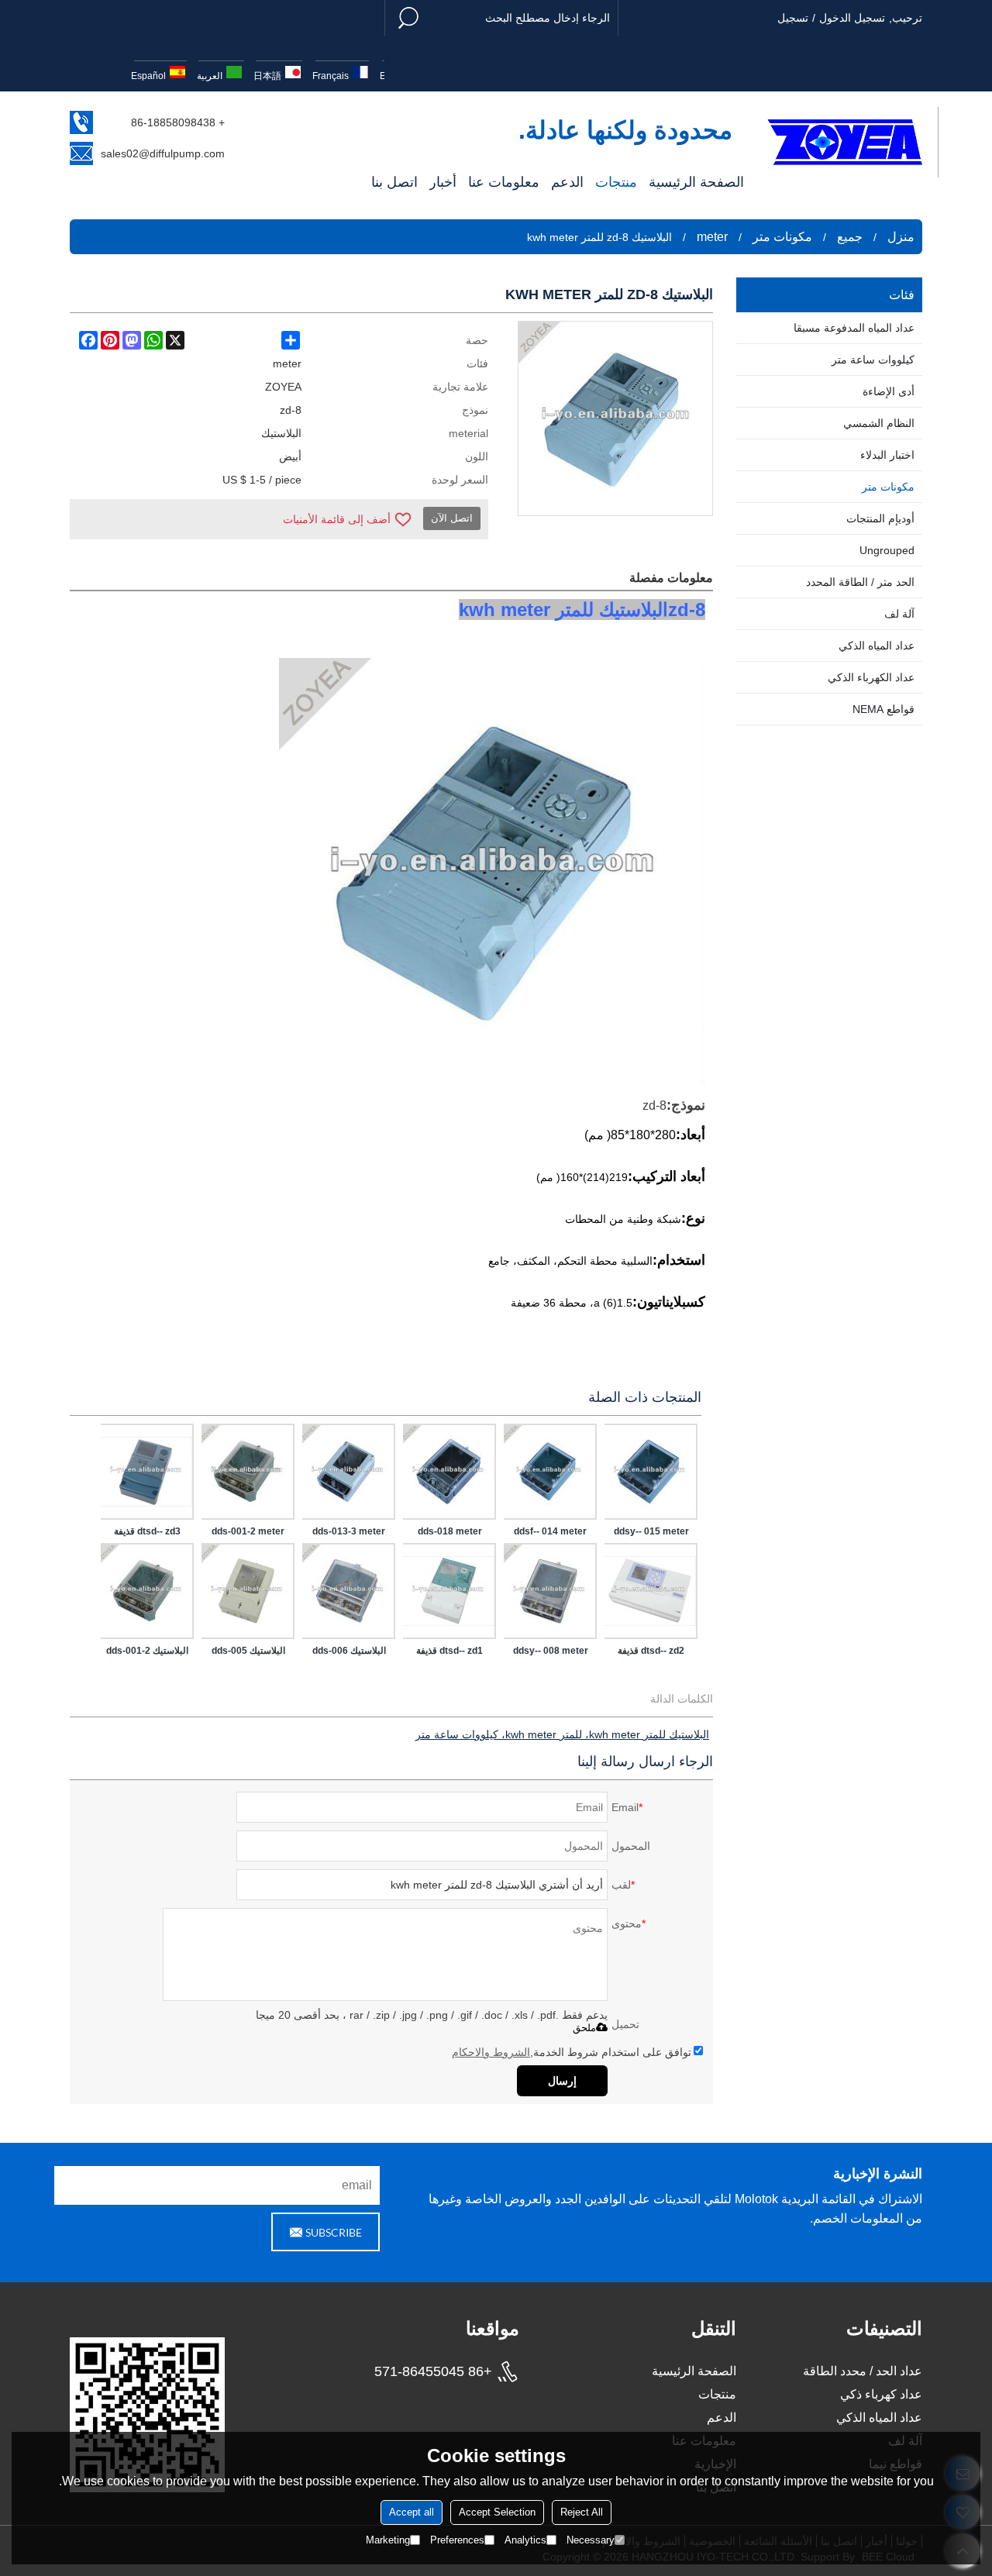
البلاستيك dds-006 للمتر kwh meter (349, 1654)
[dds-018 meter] (449, 1472)
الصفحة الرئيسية (696, 182)
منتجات (616, 182)
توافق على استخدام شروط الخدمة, (572, 2052)
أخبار (443, 182)
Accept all (412, 2512)
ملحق (584, 2028)
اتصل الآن (452, 518)
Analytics (525, 2540)
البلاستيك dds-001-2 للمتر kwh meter (147, 1654)
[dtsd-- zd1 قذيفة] (449, 1591)
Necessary (591, 2540)
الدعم (567, 182)
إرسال (562, 2081)
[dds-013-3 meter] (349, 1472)
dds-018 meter (450, 1531)
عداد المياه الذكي (879, 2418)
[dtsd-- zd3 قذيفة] (147, 1472)
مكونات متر (782, 237)
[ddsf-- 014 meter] (550, 1472)
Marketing (388, 2540)
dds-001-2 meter (248, 1531)
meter (712, 237)
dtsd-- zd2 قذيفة (651, 1651)
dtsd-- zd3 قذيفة (147, 1531)
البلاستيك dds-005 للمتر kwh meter (248, 1654)
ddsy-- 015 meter (651, 1531)
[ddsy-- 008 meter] (550, 1591)
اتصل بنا (394, 182)
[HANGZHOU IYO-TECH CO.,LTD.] (845, 142)
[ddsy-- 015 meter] (651, 1472)
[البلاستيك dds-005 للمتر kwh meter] (248, 1591)
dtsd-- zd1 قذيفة (449, 1651)
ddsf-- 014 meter (550, 1531)
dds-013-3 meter (349, 1531)
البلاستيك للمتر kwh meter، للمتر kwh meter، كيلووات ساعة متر (562, 1734)
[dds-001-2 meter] (248, 1472)
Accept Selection (497, 2512)
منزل (901, 237)
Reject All (582, 2512)
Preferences (457, 2540)
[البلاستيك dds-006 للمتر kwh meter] (349, 1591)
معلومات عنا (504, 182)
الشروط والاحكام (491, 2052)
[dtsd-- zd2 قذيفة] (651, 1591)
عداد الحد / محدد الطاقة (863, 2371)
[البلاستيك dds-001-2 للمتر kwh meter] (147, 1591)
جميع (850, 237)
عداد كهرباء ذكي (881, 2394)
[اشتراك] (325, 2232)
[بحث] (408, 18)
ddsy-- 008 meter (551, 1651)
